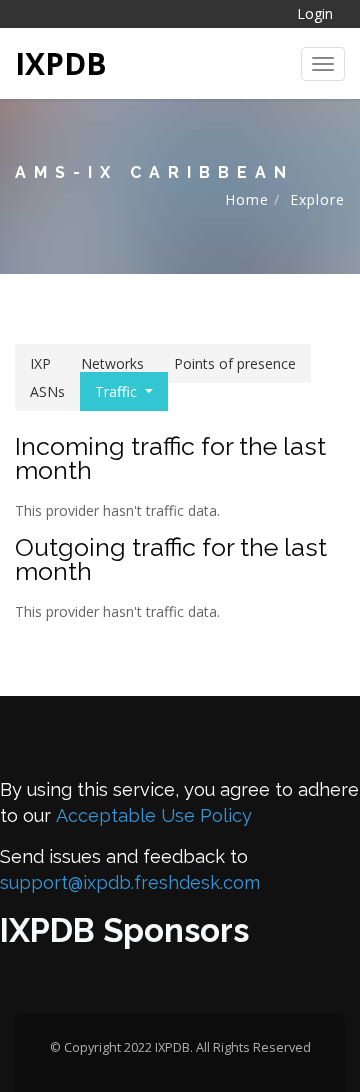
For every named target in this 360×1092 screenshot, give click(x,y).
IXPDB (61, 63)
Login (315, 13)
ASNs (47, 391)
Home (247, 199)
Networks (112, 363)
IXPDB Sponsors (124, 930)
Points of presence (235, 363)
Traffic (116, 391)
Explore (317, 199)
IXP (40, 363)
